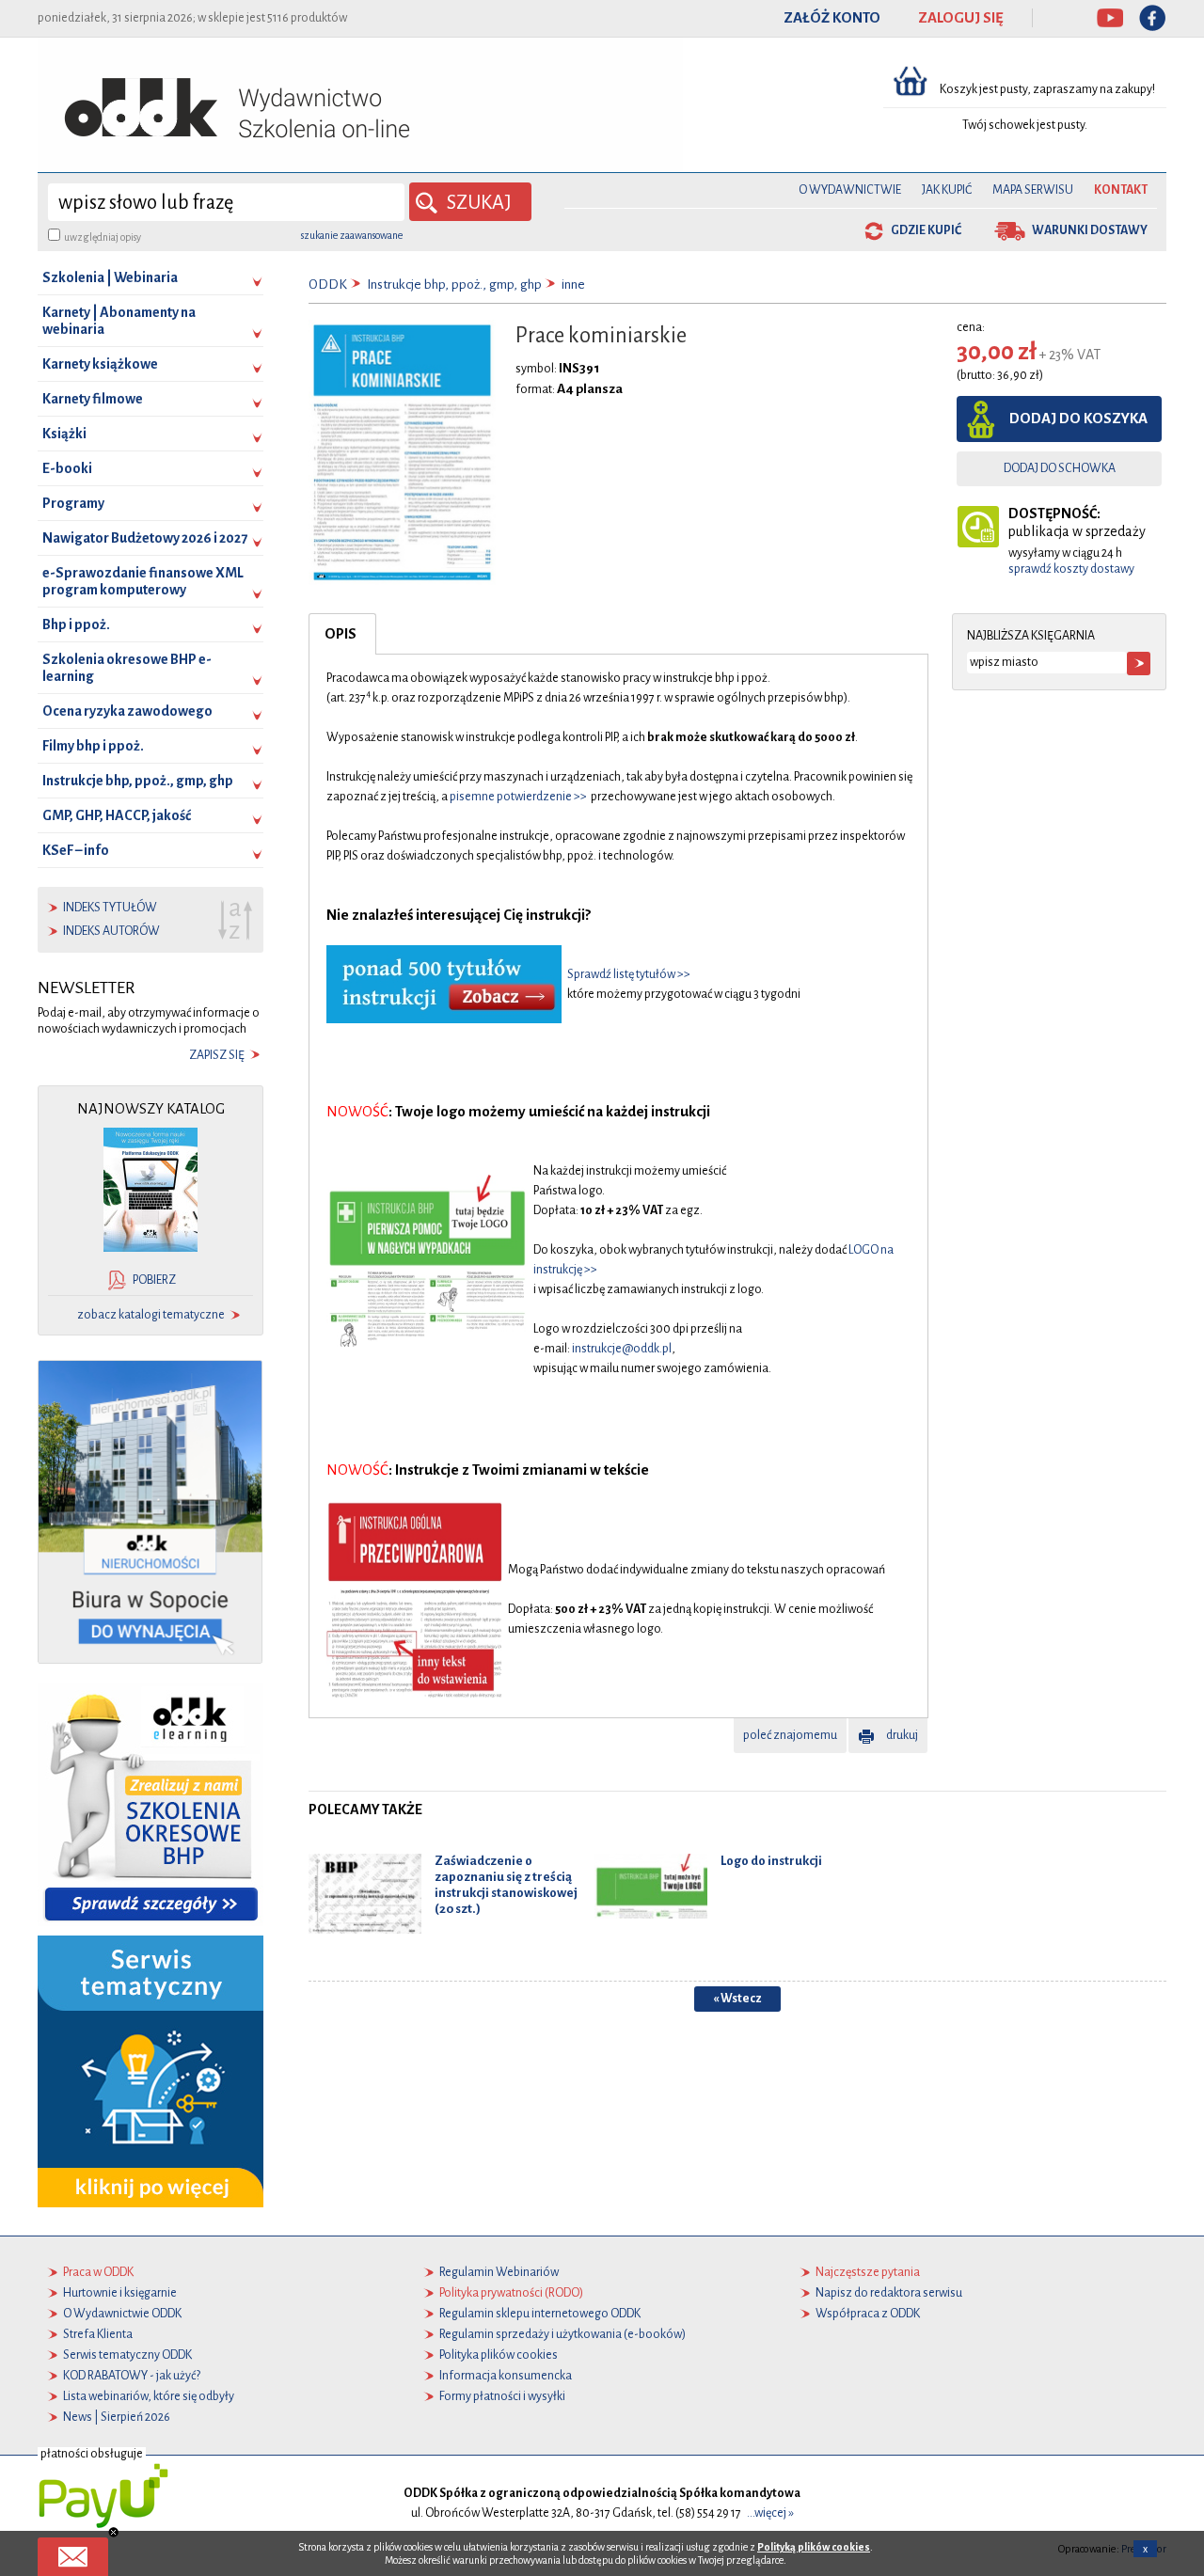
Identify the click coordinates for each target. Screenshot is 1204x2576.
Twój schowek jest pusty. (1025, 125)
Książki (64, 434)
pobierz (154, 1280)
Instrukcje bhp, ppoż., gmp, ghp (138, 781)
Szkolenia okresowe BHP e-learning (127, 668)
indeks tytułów (110, 908)
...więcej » (770, 2513)
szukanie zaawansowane (352, 235)
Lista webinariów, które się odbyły (149, 2396)
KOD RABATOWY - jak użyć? (132, 2376)
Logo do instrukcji (771, 1861)
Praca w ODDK (98, 2272)
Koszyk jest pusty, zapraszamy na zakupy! (1048, 89)
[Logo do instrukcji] (651, 1886)
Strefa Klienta (98, 2334)
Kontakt (1121, 190)
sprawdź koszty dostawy (1071, 569)
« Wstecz (737, 1999)
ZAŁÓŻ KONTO (832, 18)
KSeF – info (76, 850)
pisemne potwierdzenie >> (518, 797)
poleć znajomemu (790, 1735)
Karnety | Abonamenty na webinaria (119, 321)
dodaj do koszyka (1078, 419)
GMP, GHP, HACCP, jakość (117, 815)
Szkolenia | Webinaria (110, 277)
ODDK (328, 284)
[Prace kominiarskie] (402, 451)
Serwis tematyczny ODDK (127, 2355)
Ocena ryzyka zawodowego (127, 711)
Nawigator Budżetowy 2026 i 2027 (145, 538)
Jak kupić (947, 190)
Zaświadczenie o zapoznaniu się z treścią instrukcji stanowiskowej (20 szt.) (506, 1884)
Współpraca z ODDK (868, 2314)
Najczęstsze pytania (868, 2272)
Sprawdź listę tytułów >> (629, 974)
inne (573, 284)
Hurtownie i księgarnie (120, 2293)
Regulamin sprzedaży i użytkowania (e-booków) (562, 2334)
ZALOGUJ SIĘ (961, 18)
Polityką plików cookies (814, 2547)
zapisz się (217, 1055)
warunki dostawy (1090, 230)
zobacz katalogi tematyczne (151, 1315)
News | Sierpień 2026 (117, 2417)
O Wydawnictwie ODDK (122, 2314)
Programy (73, 503)
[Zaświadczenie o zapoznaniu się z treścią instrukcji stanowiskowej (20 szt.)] (365, 1893)
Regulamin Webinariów (499, 2272)
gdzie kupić (926, 230)
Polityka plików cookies (499, 2355)
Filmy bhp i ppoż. (93, 746)
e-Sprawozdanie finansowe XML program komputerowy (143, 581)
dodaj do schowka (1060, 468)
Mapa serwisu (1033, 190)
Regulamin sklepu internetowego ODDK (540, 2314)
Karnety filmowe (93, 399)
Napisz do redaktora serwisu (889, 2293)
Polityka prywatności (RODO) (511, 2293)
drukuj (902, 1735)
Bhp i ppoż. (76, 624)
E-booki (67, 468)
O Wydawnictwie (850, 190)
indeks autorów (111, 931)
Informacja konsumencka (506, 2376)
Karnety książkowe (100, 364)
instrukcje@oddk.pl (622, 1349)
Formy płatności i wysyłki (502, 2396)
